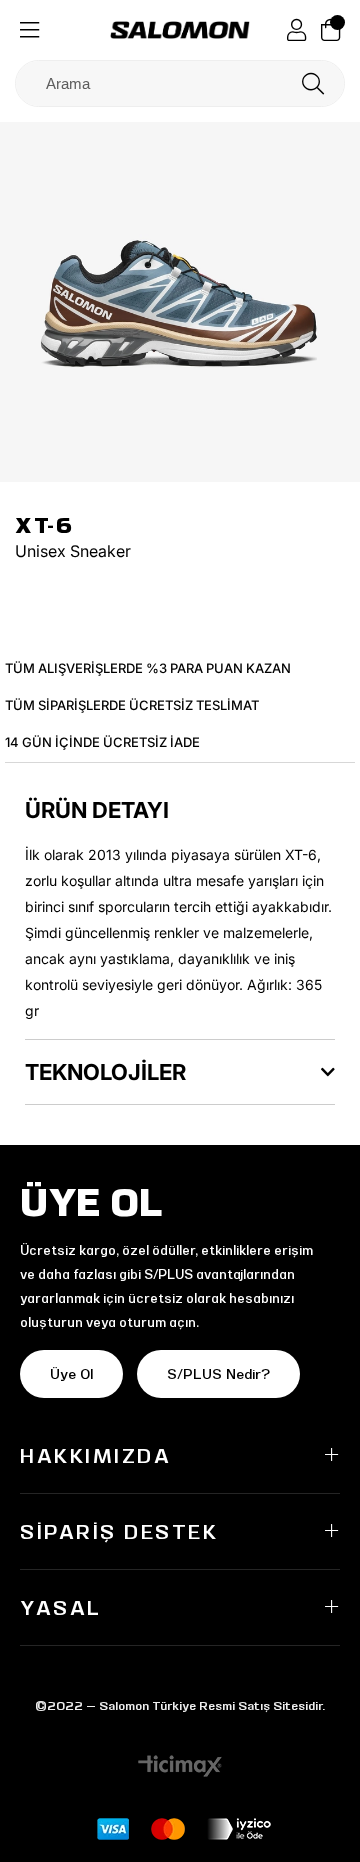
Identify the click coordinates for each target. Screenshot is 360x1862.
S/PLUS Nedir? (218, 1374)
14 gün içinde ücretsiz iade (102, 742)
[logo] (180, 30)
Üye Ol (71, 1374)
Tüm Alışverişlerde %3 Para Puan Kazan (148, 668)
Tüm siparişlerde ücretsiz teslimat (132, 705)
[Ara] (313, 83)
